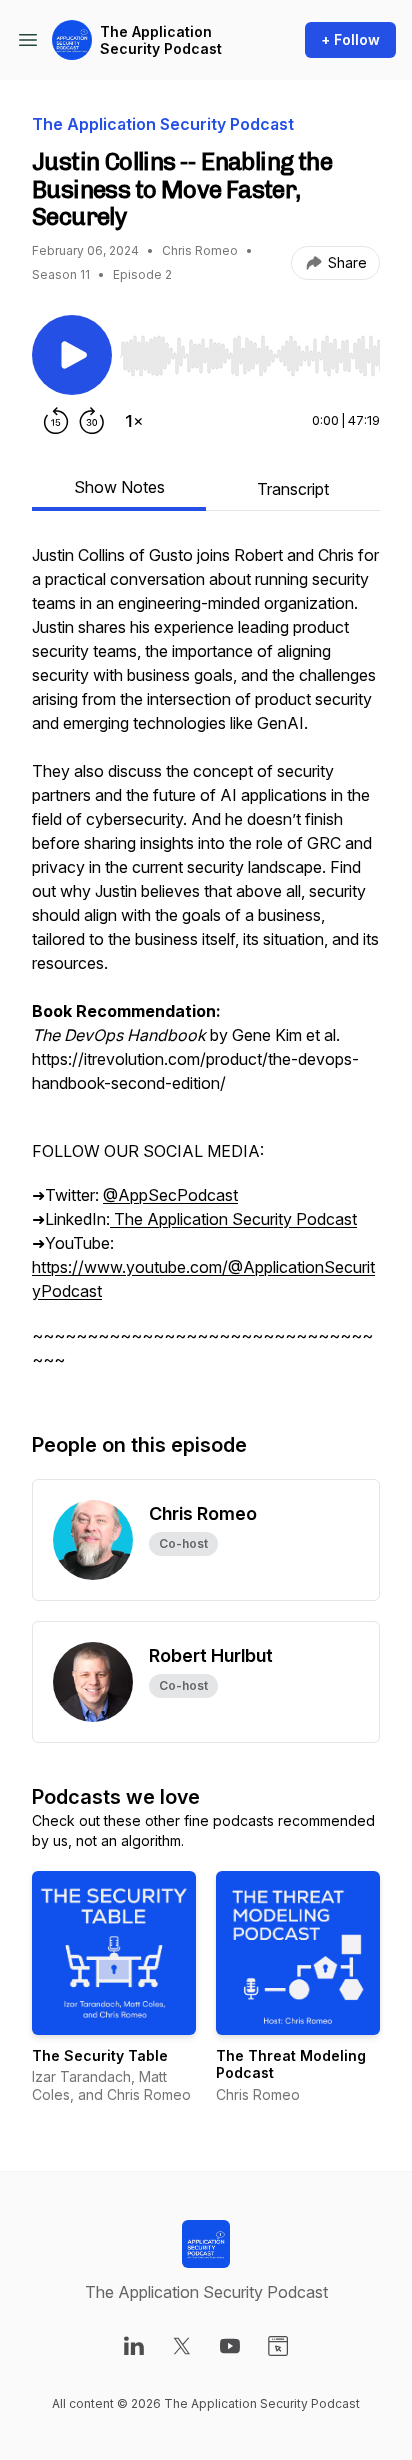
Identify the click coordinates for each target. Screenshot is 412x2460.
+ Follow (350, 39)
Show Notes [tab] (119, 487)
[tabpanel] (206, 967)
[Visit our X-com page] (182, 2346)
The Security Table (100, 2055)
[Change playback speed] (134, 421)
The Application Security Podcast (161, 40)
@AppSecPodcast (170, 1195)
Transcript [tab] (293, 489)
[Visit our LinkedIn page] (134, 2346)
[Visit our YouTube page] (230, 2346)
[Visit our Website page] (278, 2346)
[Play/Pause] (72, 355)
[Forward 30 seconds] (92, 421)
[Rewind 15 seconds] (56, 421)
